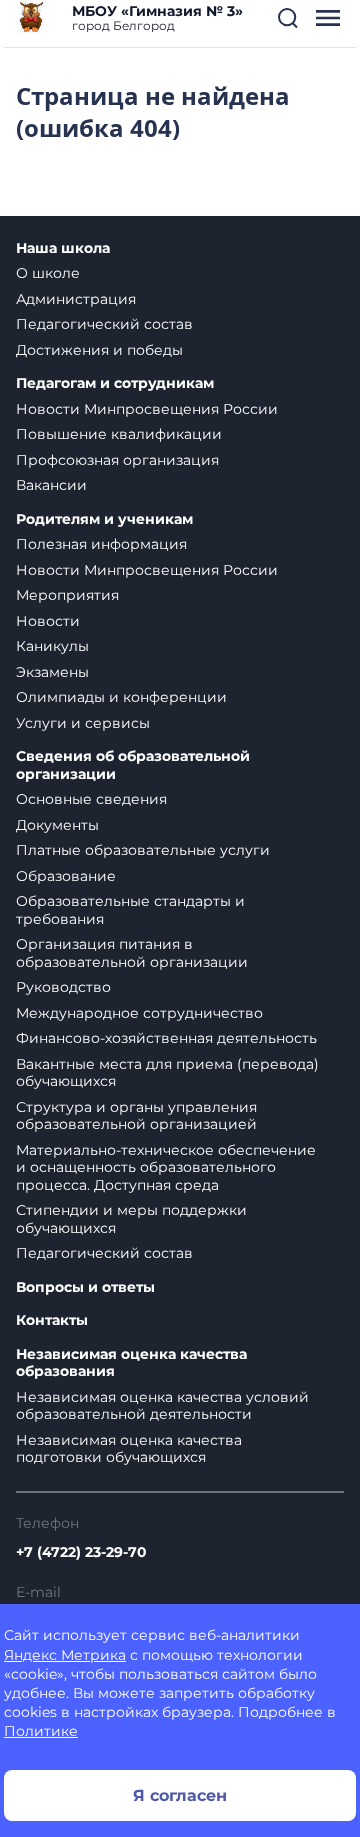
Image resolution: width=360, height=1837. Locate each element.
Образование (66, 876)
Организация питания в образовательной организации (132, 953)
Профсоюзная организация (117, 460)
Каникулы (52, 646)
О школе (48, 273)
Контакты (52, 1320)
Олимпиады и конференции (121, 697)
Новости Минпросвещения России (147, 409)
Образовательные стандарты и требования (130, 910)
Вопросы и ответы (85, 1287)
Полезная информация (101, 544)
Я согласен (180, 1795)
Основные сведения (91, 799)
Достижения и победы (99, 350)
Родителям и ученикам (104, 519)
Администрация (76, 299)
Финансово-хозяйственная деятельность (166, 1038)
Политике (41, 1731)
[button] (288, 18)
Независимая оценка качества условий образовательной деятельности (162, 1406)
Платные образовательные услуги (143, 850)
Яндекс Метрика (65, 1655)
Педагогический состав (104, 324)
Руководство (63, 987)
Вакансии (51, 485)
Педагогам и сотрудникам (115, 383)
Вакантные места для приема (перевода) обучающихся (167, 1073)
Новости (48, 621)
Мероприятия (67, 595)
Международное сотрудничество (139, 1013)
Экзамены (52, 672)
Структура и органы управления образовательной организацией (136, 1116)
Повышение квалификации (119, 434)
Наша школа (63, 248)
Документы (57, 825)
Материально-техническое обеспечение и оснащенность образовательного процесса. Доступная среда (166, 1167)
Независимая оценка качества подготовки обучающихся (129, 1449)
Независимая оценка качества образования (131, 1363)
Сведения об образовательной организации (133, 765)
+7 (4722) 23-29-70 (81, 1552)
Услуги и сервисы (83, 723)
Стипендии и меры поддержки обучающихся (131, 1219)
